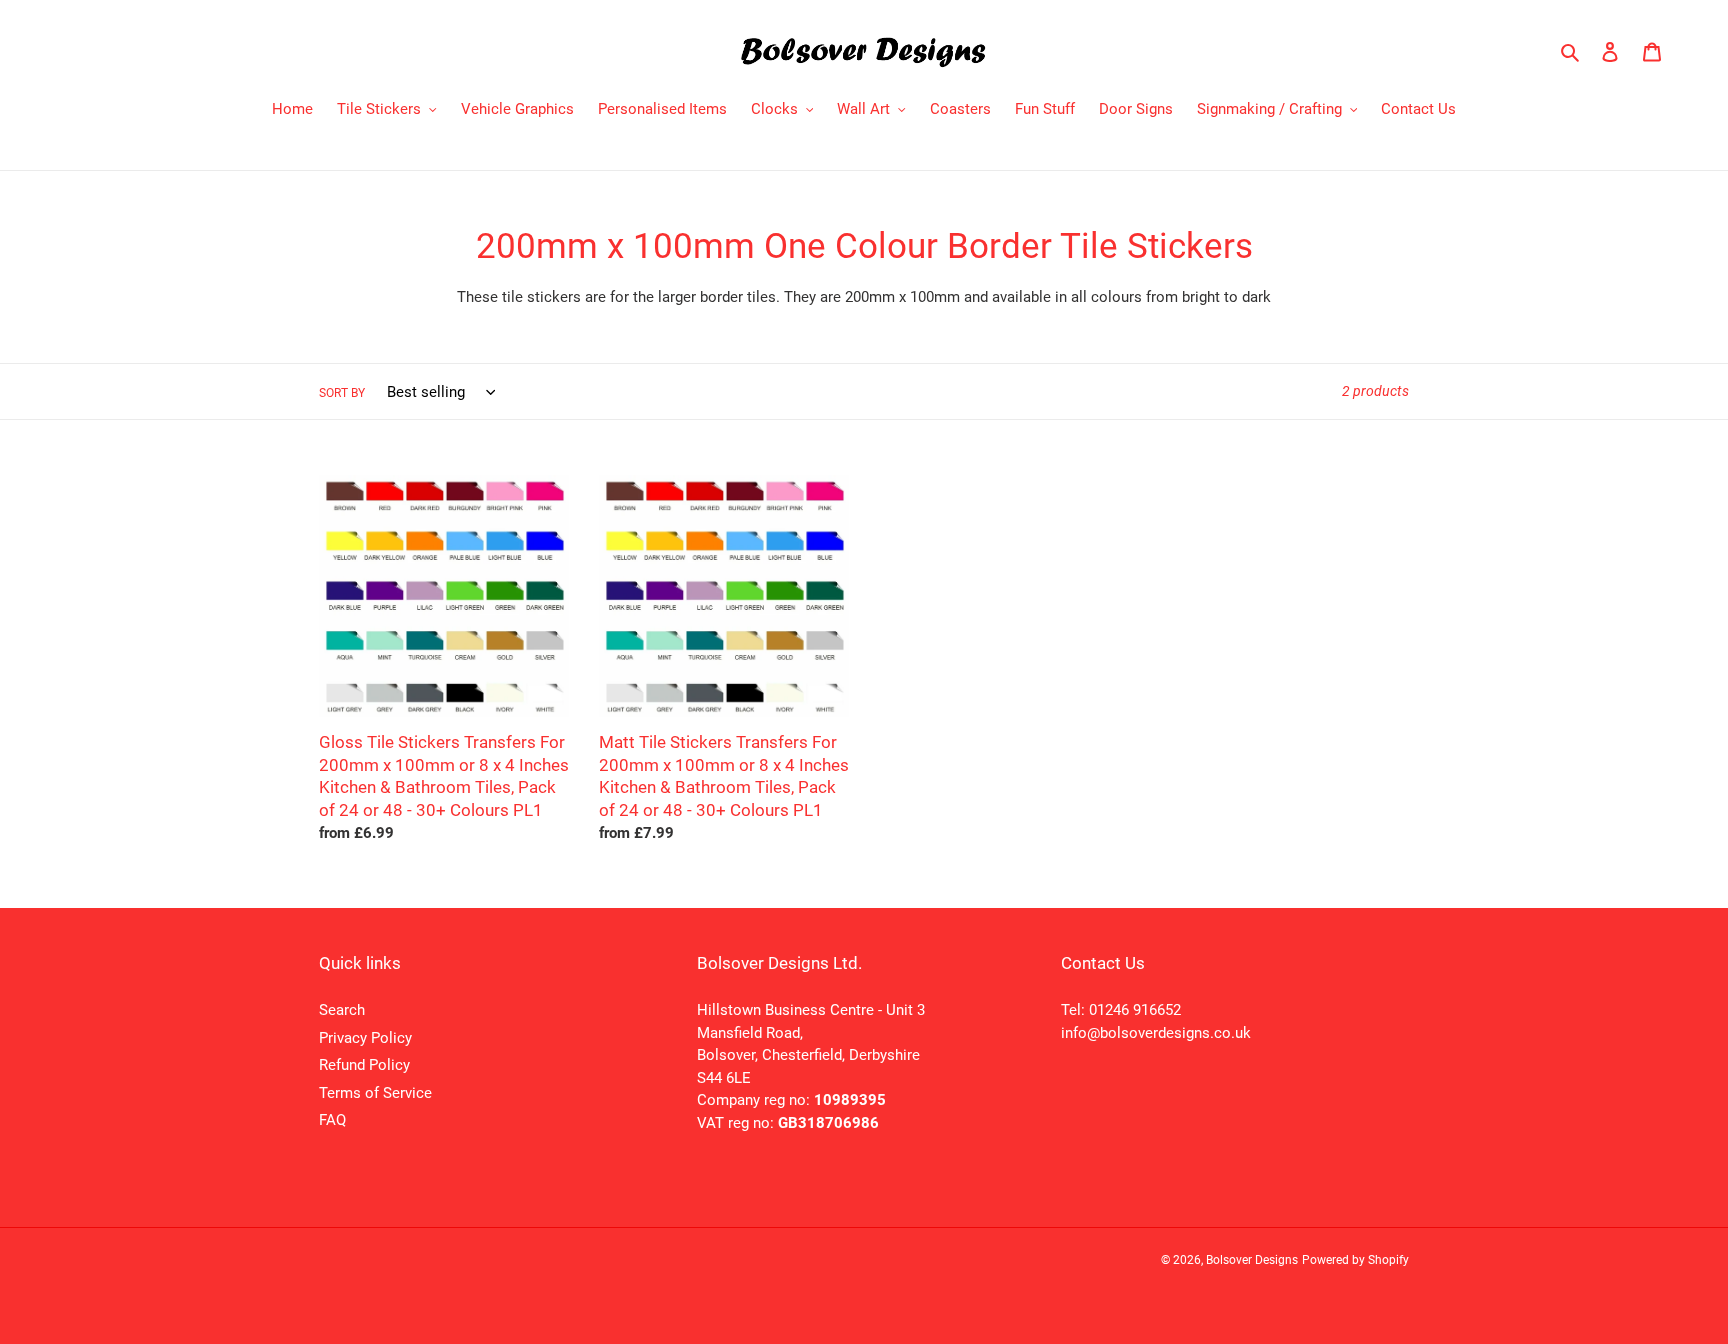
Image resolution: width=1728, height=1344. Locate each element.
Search (342, 1010)
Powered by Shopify (1355, 1260)
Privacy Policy (365, 1038)
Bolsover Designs (1252, 1260)
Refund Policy (364, 1065)
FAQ (332, 1120)
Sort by (342, 393)
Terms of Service (375, 1093)
